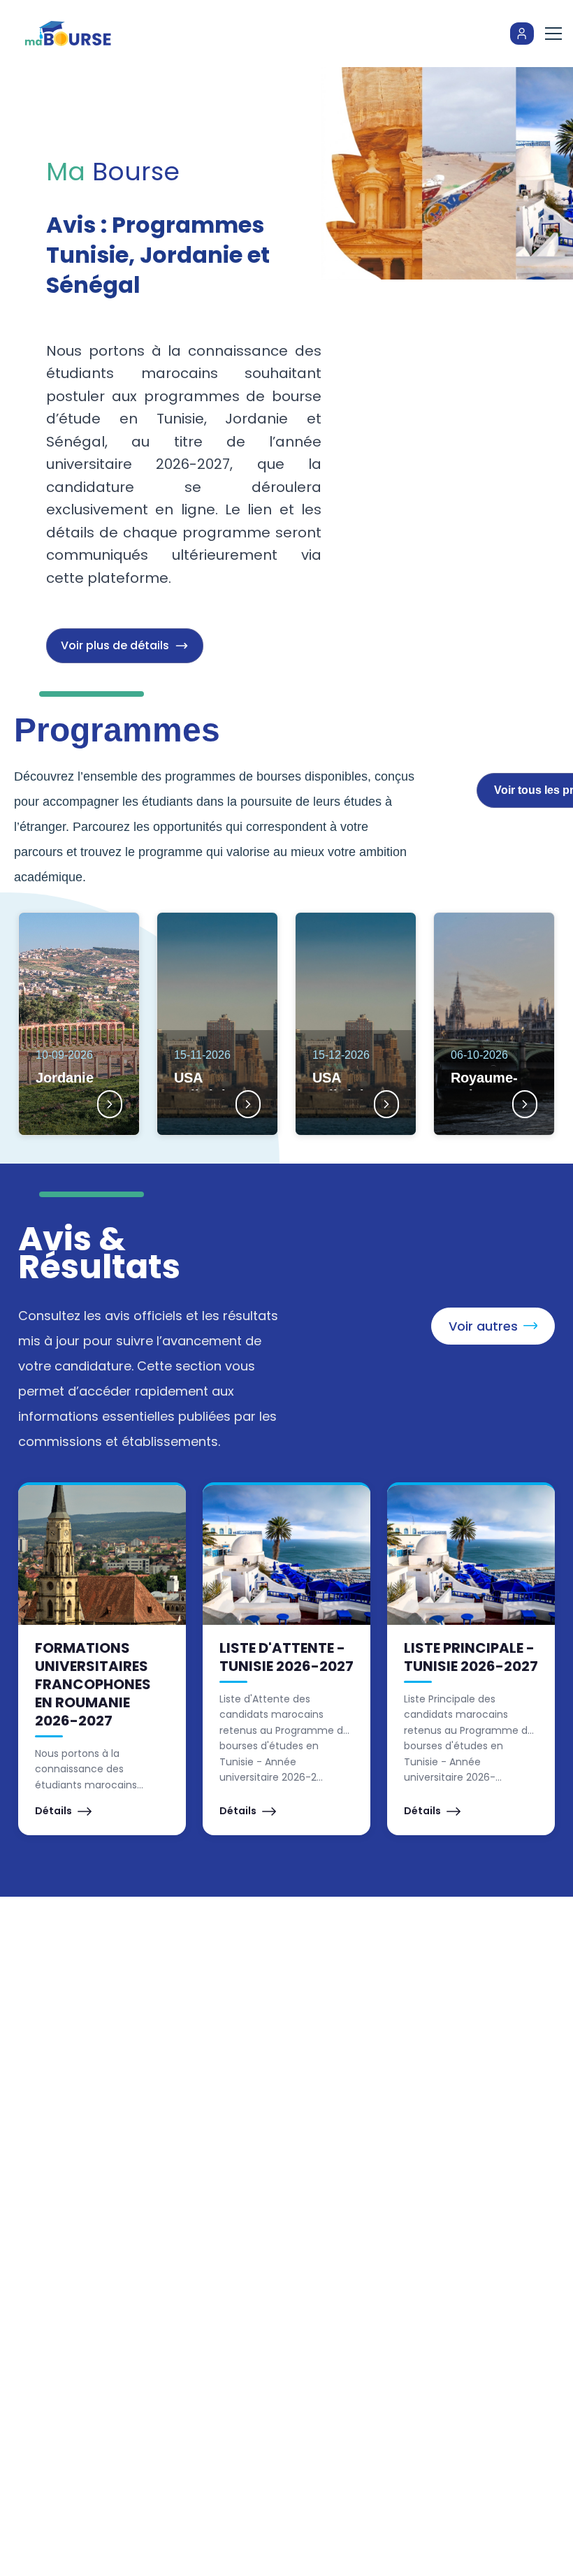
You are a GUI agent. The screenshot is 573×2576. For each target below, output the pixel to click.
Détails (53, 1811)
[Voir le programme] (110, 1104)
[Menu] (553, 34)
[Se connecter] (522, 34)
